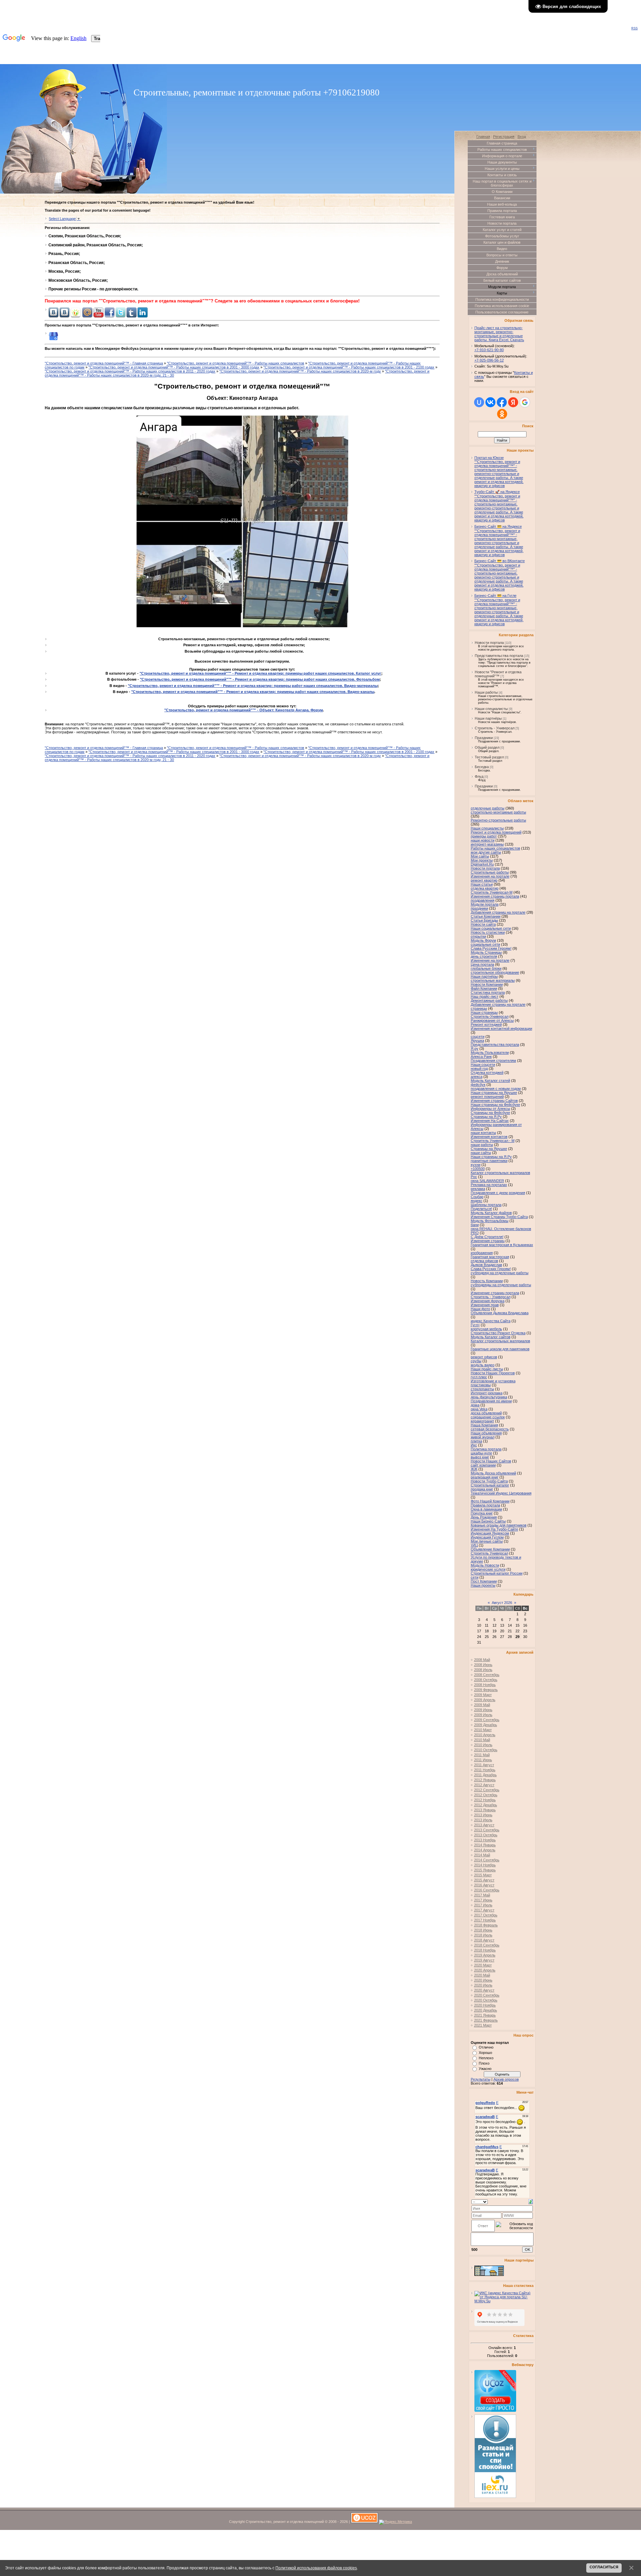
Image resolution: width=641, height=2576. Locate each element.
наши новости (483, 840)
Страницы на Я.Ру (486, 1117)
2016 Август (484, 1885)
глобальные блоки (486, 968)
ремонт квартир (484, 880)
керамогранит (482, 1421)
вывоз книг (480, 1457)
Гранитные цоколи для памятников (500, 1349)
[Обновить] (531, 2201)
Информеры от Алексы (490, 1109)
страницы (479, 1008)
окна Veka (479, 1409)
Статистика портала (488, 992)
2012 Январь (485, 1780)
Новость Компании (487, 1281)
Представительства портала (499, 656)
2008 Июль (483, 1670)
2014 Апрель (485, 1850)
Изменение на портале (490, 960)
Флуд (479, 776)
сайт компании (483, 1465)
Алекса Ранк (481, 1057)
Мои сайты (480, 856)
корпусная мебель (486, 1329)
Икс (474, 1445)
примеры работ (484, 836)
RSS (634, 28)
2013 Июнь (483, 1815)
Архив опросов (506, 2079)
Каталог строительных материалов (500, 1341)
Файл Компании (484, 988)
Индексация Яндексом (490, 1533)
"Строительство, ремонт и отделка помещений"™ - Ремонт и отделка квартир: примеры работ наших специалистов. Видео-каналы (253, 692)
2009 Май (482, 1705)
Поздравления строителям (493, 1061)
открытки (478, 936)
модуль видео (483, 1365)
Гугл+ (475, 1325)
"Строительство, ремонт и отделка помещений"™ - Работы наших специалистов (236, 363)
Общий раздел (487, 747)
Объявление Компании (490, 1549)
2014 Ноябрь (485, 1865)
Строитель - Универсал (495, 728)
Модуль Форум (483, 940)
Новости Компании (487, 984)
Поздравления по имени (491, 1401)
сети (475, 1577)
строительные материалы (493, 980)
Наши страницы (484, 1012)
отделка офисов (484, 1261)
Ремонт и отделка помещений (496, 832)
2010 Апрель (485, 1735)
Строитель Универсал (489, 1553)
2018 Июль (483, 1935)
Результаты (481, 2079)
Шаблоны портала (486, 1205)
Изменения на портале (490, 876)
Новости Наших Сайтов (491, 1461)
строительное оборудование (495, 972)
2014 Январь (485, 1845)
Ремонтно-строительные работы (498, 820)
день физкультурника (489, 1397)
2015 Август (484, 1880)
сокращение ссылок (488, 1417)
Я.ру (475, 1048)
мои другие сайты (486, 852)
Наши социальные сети (491, 928)
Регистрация (504, 137)
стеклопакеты (482, 1389)
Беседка (482, 767)
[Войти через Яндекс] (513, 402)
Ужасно (485, 2069)
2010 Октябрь (486, 1750)
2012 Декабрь (486, 1805)
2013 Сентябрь (487, 1830)
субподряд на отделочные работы (500, 1273)
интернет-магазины (487, 844)
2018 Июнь (483, 1930)
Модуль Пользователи (490, 1052)
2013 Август (484, 1825)
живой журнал (483, 1437)
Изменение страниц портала (495, 1293)
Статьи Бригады (484, 920)
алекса (477, 1077)
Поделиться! (481, 1209)
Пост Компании (484, 1581)
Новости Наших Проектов (493, 1373)
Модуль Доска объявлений (493, 1473)
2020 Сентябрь (487, 1995)
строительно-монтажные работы (498, 812)
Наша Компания (484, 1425)
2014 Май (482, 1855)
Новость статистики (488, 932)
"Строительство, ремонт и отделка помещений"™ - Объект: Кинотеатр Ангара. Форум (244, 710)
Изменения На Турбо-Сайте (494, 1529)
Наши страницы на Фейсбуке (495, 1105)
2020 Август (484, 1990)
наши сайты (481, 1153)
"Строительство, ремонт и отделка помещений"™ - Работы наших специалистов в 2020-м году (300, 371)
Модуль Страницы (486, 952)
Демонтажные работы (489, 1000)
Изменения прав (485, 1305)
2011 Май (482, 1755)
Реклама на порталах (489, 1185)
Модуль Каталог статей (490, 1081)
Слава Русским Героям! (491, 948)
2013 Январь (485, 1810)
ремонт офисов (484, 1357)
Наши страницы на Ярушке (494, 1093)
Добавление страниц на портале (498, 1004)
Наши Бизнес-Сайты (488, 1521)
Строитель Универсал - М (493, 1141)
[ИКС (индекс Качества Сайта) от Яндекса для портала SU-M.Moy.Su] (504, 2301)
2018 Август (484, 1940)
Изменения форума (488, 1301)
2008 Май (482, 1660)
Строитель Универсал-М (492, 892)
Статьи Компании (486, 916)
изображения (482, 1253)
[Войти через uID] (479, 402)
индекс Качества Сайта (491, 1321)
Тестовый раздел (489, 757)
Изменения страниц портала (495, 896)
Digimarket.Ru (482, 864)
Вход (522, 137)
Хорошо (485, 2053)
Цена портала (482, 964)
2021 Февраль (486, 2020)
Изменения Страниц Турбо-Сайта (499, 1217)
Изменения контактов (489, 1137)
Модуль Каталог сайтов (491, 1337)
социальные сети (485, 944)
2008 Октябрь (486, 1680)
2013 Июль (483, 1820)
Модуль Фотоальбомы (490, 1221)
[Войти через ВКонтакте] (490, 402)
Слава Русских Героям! (491, 1269)
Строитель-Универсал (490, 1016)
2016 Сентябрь (487, 1890)
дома (475, 1405)
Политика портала (486, 1449)
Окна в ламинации (486, 1509)
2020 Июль (483, 1985)
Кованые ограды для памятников (499, 1525)
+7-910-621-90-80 (489, 350)
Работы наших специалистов (495, 848)
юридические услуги (488, 1569)
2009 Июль (483, 1715)
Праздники (484, 738)
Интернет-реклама (487, 1393)
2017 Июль (483, 1905)
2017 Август (484, 1910)
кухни (476, 1165)
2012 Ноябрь (485, 1800)
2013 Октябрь (486, 1835)
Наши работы (486, 692)
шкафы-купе (481, 1453)
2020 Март (483, 1965)
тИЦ (474, 1545)
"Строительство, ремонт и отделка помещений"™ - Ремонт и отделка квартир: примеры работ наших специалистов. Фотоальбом (260, 679)
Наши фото (480, 1309)
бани (475, 1225)
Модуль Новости (485, 1565)
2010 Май (482, 1740)
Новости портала (489, 643)
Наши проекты (483, 1585)
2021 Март (483, 2025)
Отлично (486, 2047)
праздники (479, 908)
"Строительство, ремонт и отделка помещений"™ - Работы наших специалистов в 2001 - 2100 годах (349, 367)
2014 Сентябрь (487, 1860)
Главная (483, 137)
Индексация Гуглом (487, 1537)
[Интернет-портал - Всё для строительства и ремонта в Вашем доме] (489, 2275)
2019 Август (484, 1960)
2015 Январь (485, 1870)
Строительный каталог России (497, 1573)
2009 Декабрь (486, 1725)
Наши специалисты (491, 709)
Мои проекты (482, 860)
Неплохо (486, 2058)
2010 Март (483, 1730)
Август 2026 (502, 1603)
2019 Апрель (485, 1955)
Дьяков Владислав (486, 1265)
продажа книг (482, 1489)
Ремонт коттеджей (486, 1024)
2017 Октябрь (486, 1915)
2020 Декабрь (486, 2010)
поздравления (483, 900)
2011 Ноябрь (485, 1770)
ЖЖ (474, 1469)
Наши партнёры (488, 718)
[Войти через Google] (525, 402)
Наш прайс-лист (485, 996)
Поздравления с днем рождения (498, 1193)
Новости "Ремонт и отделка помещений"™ (498, 674)
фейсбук (478, 1085)
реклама (478, 1189)
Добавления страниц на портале (498, 912)
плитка (476, 1441)
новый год (479, 1069)
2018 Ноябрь (485, 1950)
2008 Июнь (483, 1665)
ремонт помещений (487, 1097)
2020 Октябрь (486, 2000)
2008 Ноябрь (485, 1685)
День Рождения (484, 1517)
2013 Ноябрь (485, 1840)
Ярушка (477, 1040)
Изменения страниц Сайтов (494, 1101)
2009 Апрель (485, 1700)
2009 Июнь (483, 1710)
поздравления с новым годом (496, 1089)
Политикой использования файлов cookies (316, 2568)
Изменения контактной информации (501, 1028)
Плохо (484, 2063)
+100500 (478, 1169)
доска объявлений (486, 1413)
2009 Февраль (486, 1690)
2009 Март (483, 1695)
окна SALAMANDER (487, 1181)
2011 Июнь (483, 1760)
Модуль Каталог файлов (491, 1213)
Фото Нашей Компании (490, 1501)
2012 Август (484, 1785)
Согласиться (604, 2567)
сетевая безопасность (490, 1429)
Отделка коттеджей (487, 1073)
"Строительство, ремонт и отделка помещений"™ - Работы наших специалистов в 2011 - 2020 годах (130, 371)
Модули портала (485, 904)
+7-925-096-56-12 (489, 360)
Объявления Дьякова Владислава (500, 1313)
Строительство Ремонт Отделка (498, 1333)
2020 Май (482, 1975)
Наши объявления (486, 1433)
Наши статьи (482, 884)
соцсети (478, 1036)
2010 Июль (483, 1745)
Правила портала (485, 1505)
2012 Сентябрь (487, 1790)
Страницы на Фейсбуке (490, 1113)
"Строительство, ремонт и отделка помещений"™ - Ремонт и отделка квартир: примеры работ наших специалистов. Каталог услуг (260, 673)
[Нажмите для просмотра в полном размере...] (242, 627)
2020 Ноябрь (485, 2005)
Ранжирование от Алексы (492, 1020)
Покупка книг (482, 1513)
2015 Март (483, 1875)
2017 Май (482, 1895)
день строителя (484, 956)
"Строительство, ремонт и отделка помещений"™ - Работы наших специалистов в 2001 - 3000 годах (174, 367)
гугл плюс (479, 1377)
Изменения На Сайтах (490, 1121)
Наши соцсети (483, 1065)
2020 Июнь (483, 1980)
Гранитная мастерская (490, 1257)
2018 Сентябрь (487, 1945)
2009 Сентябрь (487, 1720)
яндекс (477, 1201)
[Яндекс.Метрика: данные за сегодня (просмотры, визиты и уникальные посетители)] (395, 2522)
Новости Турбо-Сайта (489, 1481)
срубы (476, 1361)
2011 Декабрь (485, 1775)
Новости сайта (483, 924)
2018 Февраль (486, 1925)
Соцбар (477, 1197)
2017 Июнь (483, 1900)
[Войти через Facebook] (502, 402)
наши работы (482, 1145)
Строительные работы (490, 872)
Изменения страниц (488, 1241)
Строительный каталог (490, 1485)
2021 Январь (485, 2015)
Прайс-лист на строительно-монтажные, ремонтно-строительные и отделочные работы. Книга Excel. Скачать (499, 334)
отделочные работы (488, 808)
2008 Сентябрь (487, 1675)
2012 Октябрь (486, 1795)
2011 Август (484, 1765)
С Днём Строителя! (487, 1237)
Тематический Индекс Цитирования (501, 1493)
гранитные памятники (489, 1161)
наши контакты (483, 1133)
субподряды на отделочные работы (501, 1285)
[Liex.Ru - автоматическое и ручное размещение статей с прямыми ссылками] (495, 2497)
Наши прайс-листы (487, 1369)
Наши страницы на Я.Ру (491, 1157)
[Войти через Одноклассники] (502, 414)
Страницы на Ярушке (489, 1149)
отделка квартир (485, 888)
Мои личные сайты (487, 1541)
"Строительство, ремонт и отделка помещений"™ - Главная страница (104, 363)
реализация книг (485, 1477)
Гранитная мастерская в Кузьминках (502, 1245)
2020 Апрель (485, 1970)
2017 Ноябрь (485, 1920)
